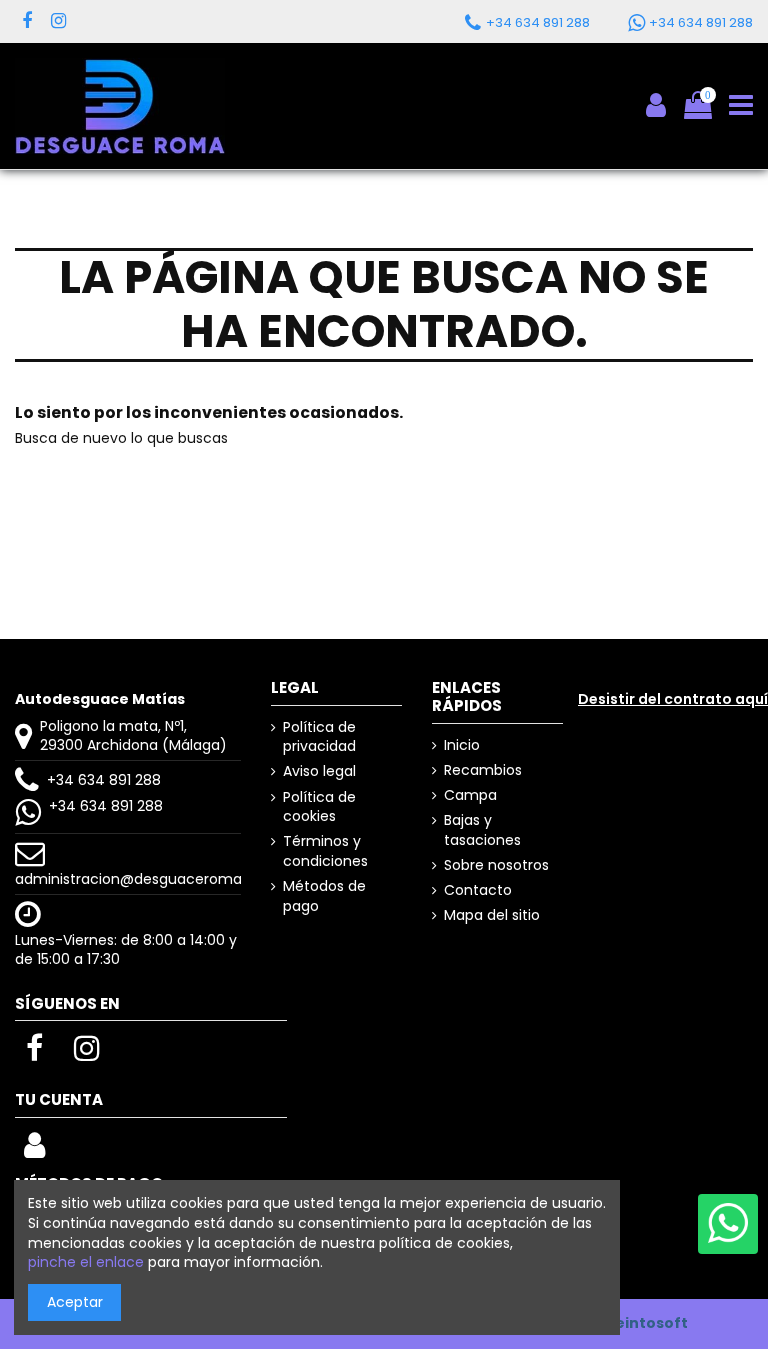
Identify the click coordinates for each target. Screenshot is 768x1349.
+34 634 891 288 (104, 780)
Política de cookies (319, 807)
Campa (470, 795)
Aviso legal (319, 771)
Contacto (478, 890)
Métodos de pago (324, 896)
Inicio (462, 745)
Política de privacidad (319, 737)
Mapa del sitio (492, 915)
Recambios (483, 770)
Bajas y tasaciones (482, 830)
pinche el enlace (86, 1262)
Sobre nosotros (496, 865)
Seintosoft (647, 1323)
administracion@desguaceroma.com (146, 879)
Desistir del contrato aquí (673, 699)
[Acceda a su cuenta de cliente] (34, 1151)
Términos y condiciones (325, 851)
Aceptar (75, 1302)
